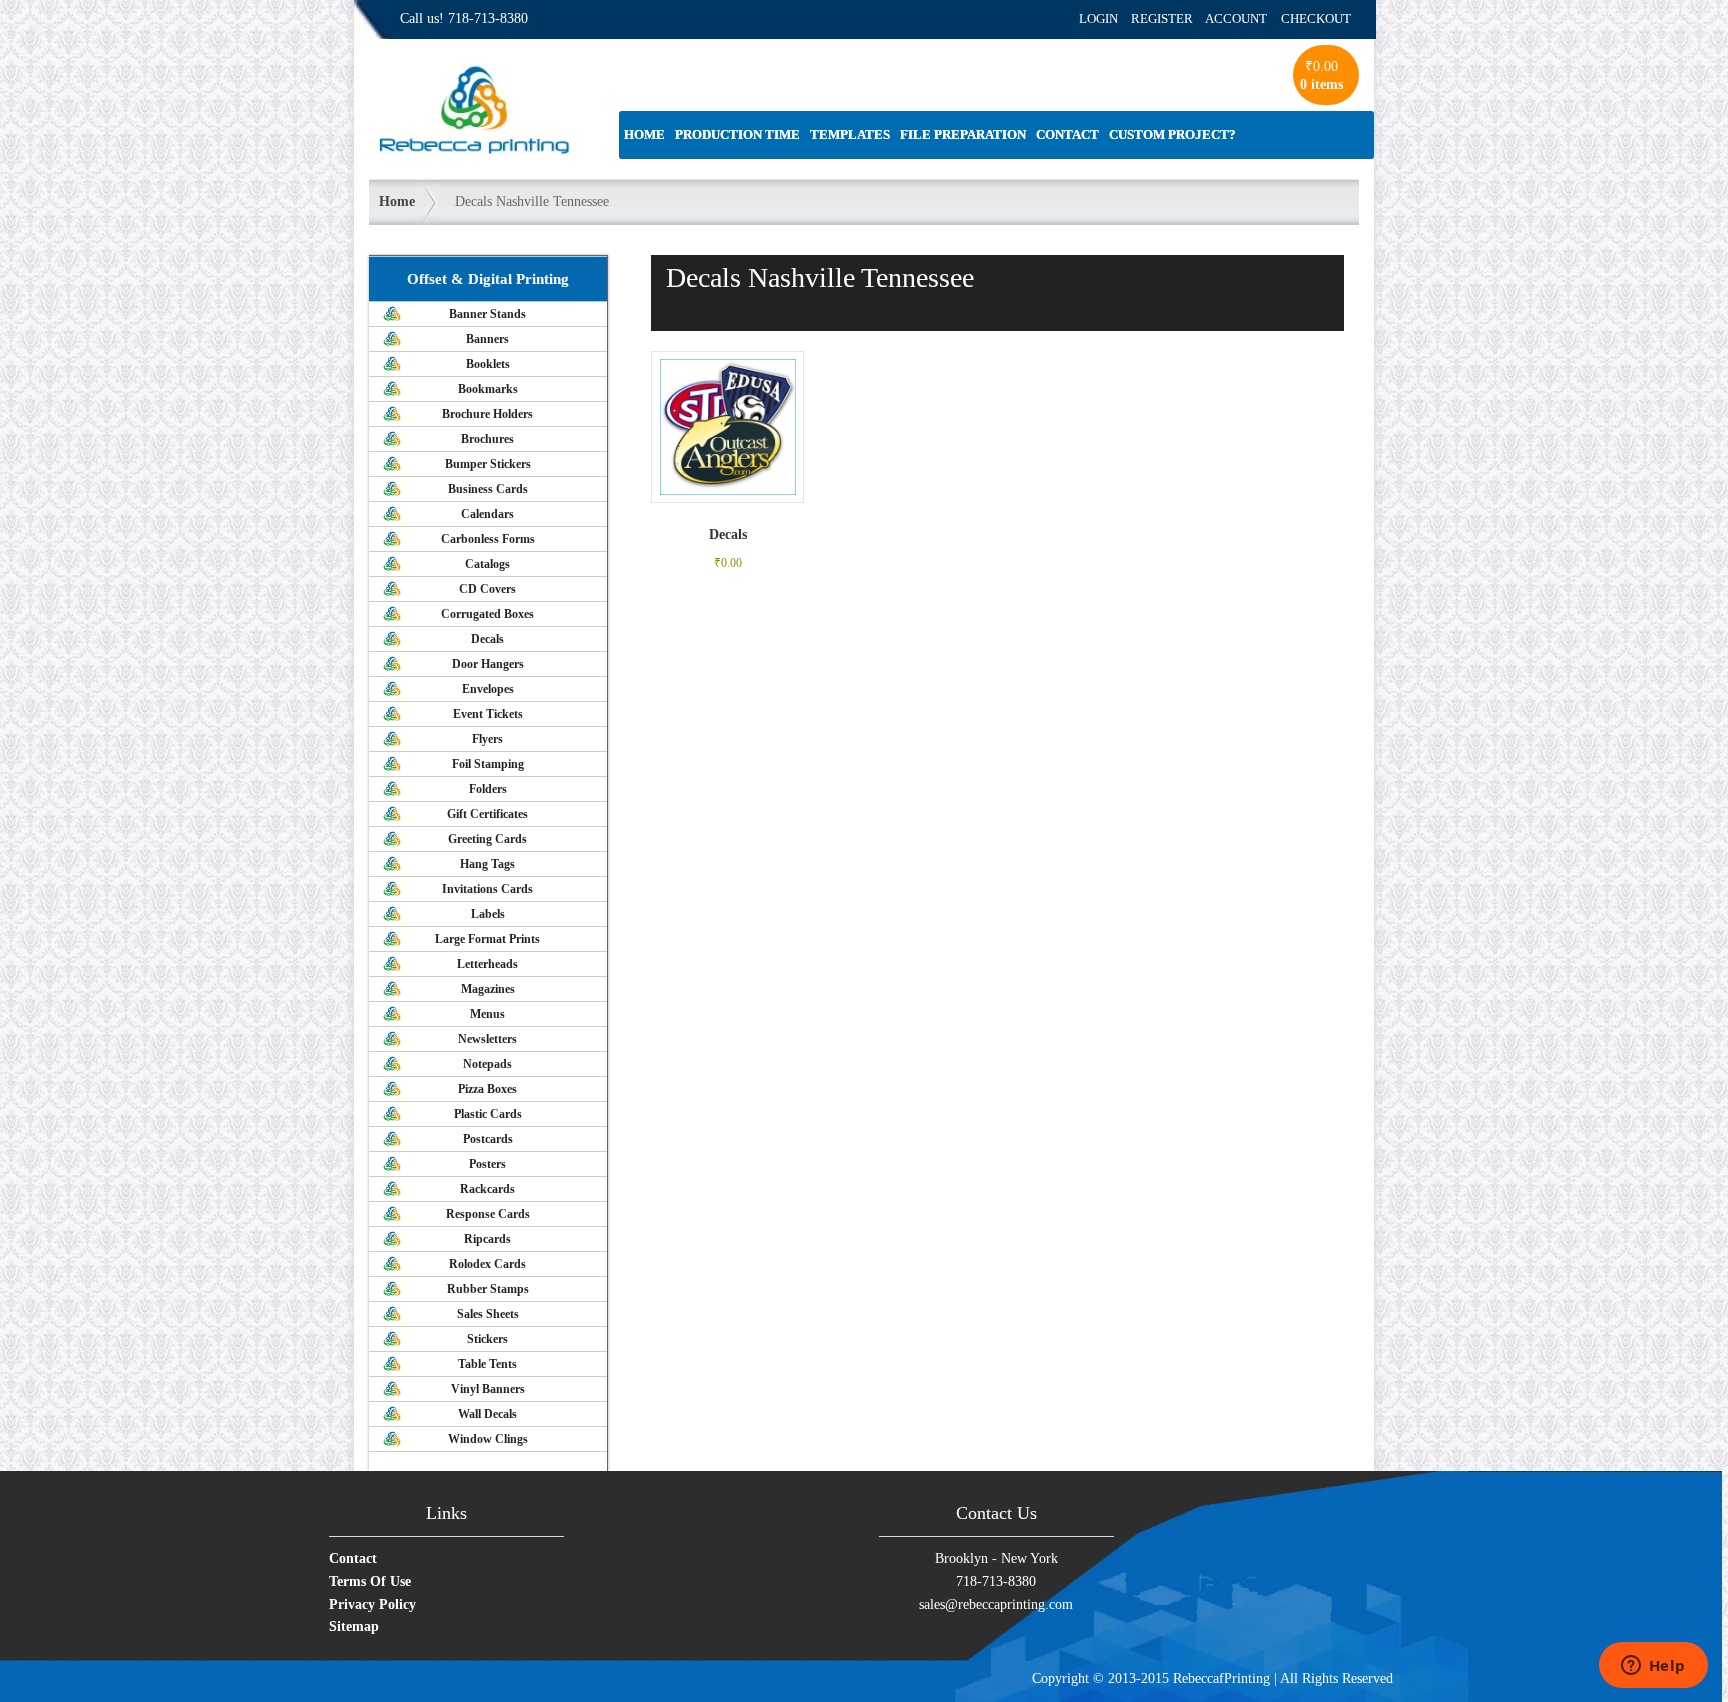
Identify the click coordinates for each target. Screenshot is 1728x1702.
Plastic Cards (488, 1114)
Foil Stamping (488, 764)
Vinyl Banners (488, 1389)
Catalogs (487, 564)
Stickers (487, 1339)
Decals (487, 639)
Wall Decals (487, 1414)
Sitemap (354, 1626)
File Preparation (963, 134)
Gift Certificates (487, 814)
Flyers (487, 739)
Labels (488, 914)
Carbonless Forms (488, 539)
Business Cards (488, 489)
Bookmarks (488, 389)
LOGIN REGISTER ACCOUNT (1173, 18)
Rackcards (487, 1189)
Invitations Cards (487, 889)
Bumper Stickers (488, 464)
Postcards (488, 1139)
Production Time (737, 134)
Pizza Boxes (487, 1089)
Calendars (487, 514)
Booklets (488, 364)
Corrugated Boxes (487, 614)
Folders (488, 789)
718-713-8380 (488, 18)
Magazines (488, 989)
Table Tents (487, 1364)
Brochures (487, 439)
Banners (487, 339)
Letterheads (487, 964)
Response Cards (488, 1214)
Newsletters (487, 1039)
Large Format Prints (487, 939)
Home (644, 134)
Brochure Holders (487, 414)
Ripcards (487, 1239)
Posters (487, 1164)
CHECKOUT (1316, 18)
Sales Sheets (488, 1314)
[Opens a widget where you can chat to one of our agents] (1653, 1667)
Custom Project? (1172, 134)
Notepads (487, 1064)
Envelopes (488, 689)
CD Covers (487, 589)
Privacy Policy (372, 1604)
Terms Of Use (370, 1581)
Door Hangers (488, 664)
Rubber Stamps (488, 1289)
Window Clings (488, 1439)
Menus (487, 1014)
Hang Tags (487, 864)
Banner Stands (487, 314)
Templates (850, 134)
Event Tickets (488, 714)
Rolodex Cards (487, 1264)
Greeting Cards (487, 839)
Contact (1067, 134)
